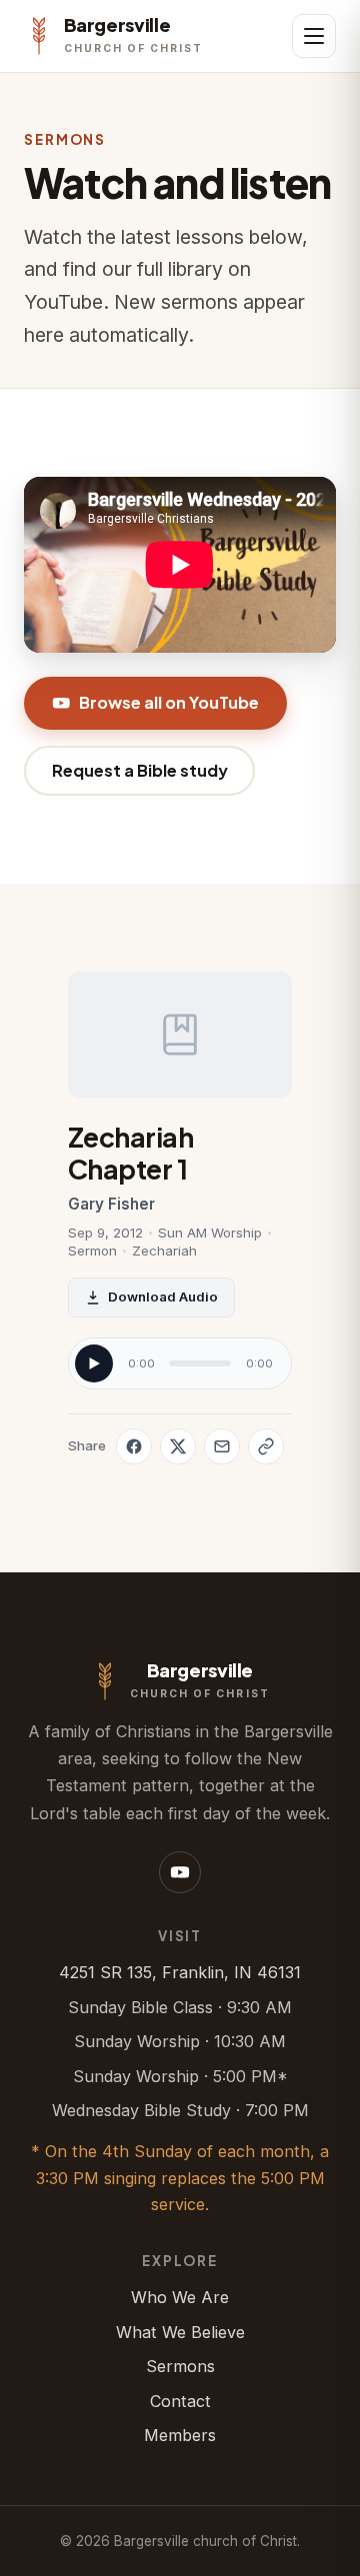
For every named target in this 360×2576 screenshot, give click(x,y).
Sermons (180, 2366)
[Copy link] (266, 1446)
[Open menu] (314, 36)
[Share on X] (178, 1446)
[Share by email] (222, 1446)
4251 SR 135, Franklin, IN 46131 (180, 1972)
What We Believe (180, 2332)
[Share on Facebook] (134, 1446)
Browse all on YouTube (169, 702)
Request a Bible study (140, 770)
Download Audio (163, 1296)
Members (180, 2435)
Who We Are (180, 2297)
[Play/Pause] (94, 1363)
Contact (180, 2401)
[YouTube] (180, 1872)
